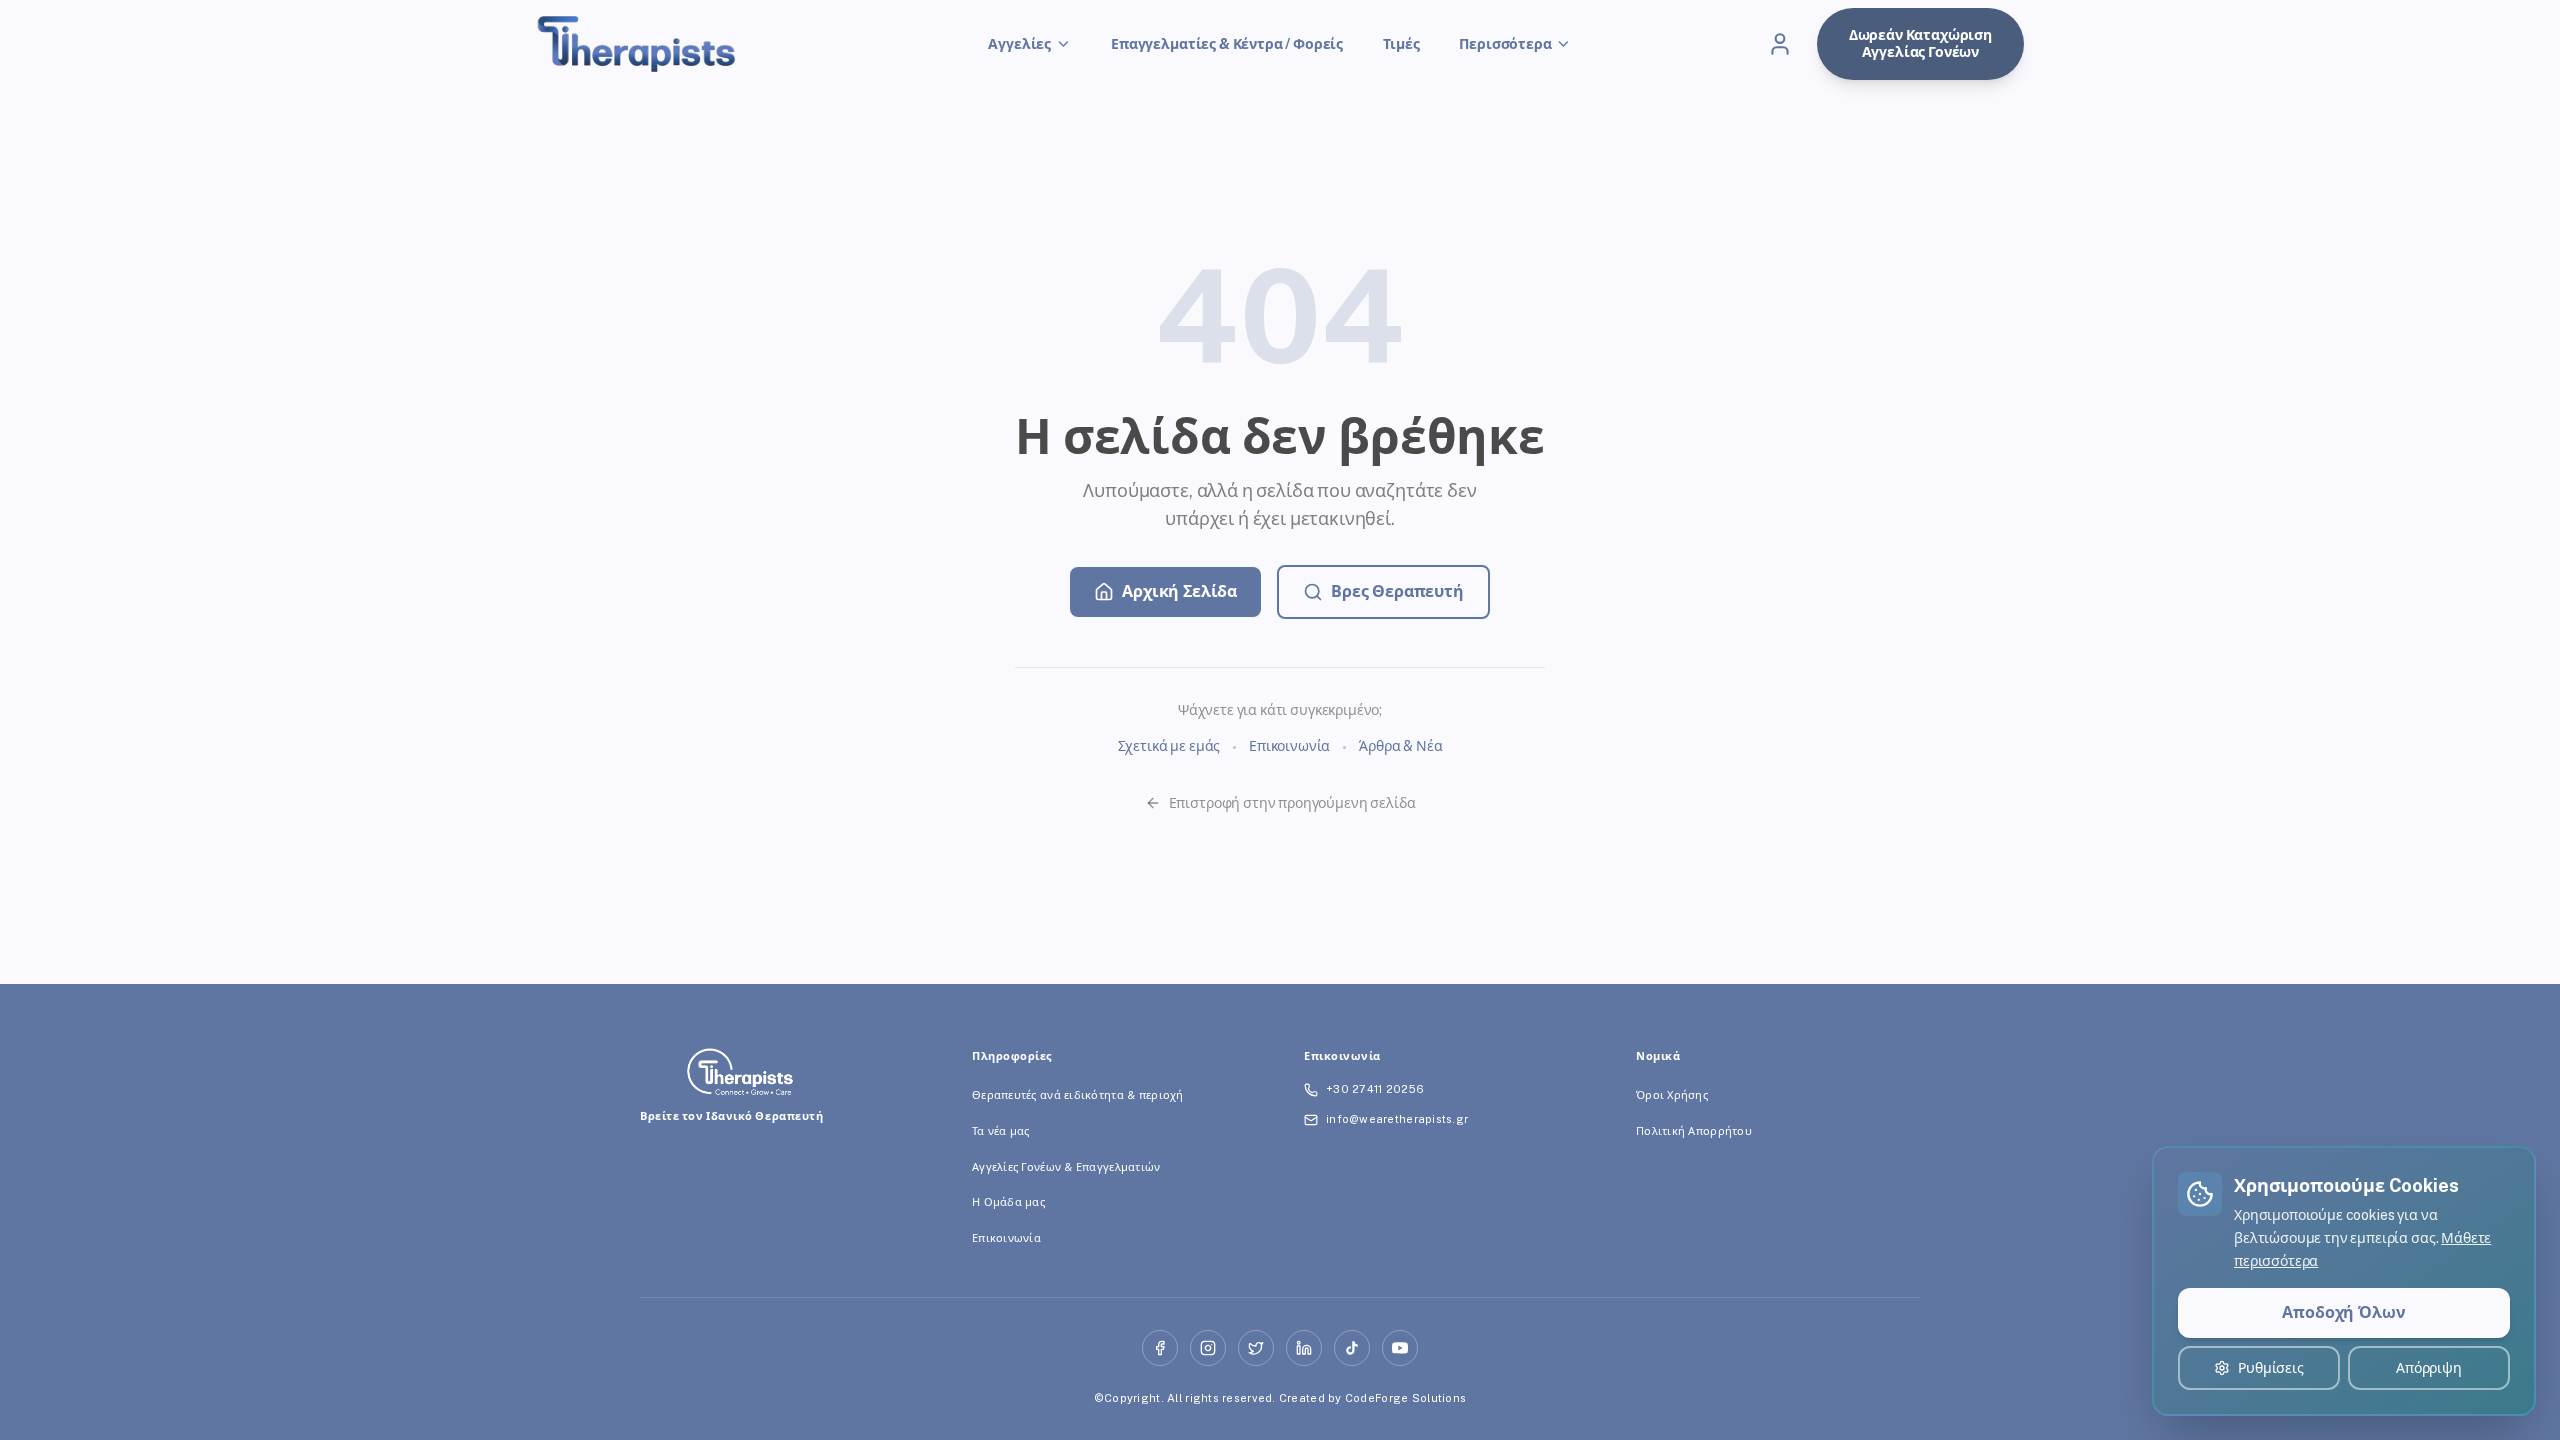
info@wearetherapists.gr (1397, 1119)
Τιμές (1401, 44)
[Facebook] (1160, 1348)
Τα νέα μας (1001, 1131)
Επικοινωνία (1289, 746)
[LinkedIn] (1304, 1348)
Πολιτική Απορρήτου (1694, 1131)
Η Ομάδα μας (1008, 1202)
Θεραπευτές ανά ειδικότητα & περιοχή (1078, 1095)
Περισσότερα (1505, 44)
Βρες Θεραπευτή (1397, 591)
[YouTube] (1400, 1348)
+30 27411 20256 (1375, 1089)
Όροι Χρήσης (1672, 1095)
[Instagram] (1208, 1348)
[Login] (1780, 44)
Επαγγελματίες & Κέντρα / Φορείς (1227, 44)
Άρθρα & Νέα (1400, 746)
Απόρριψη (2429, 1368)
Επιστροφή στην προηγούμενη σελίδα (1292, 803)
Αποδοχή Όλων (2343, 1312)
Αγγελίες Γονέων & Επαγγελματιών (1066, 1167)
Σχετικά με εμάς (1169, 746)
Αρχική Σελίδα (1179, 591)
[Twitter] (1256, 1348)
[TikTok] (1352, 1348)
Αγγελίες (1019, 44)
